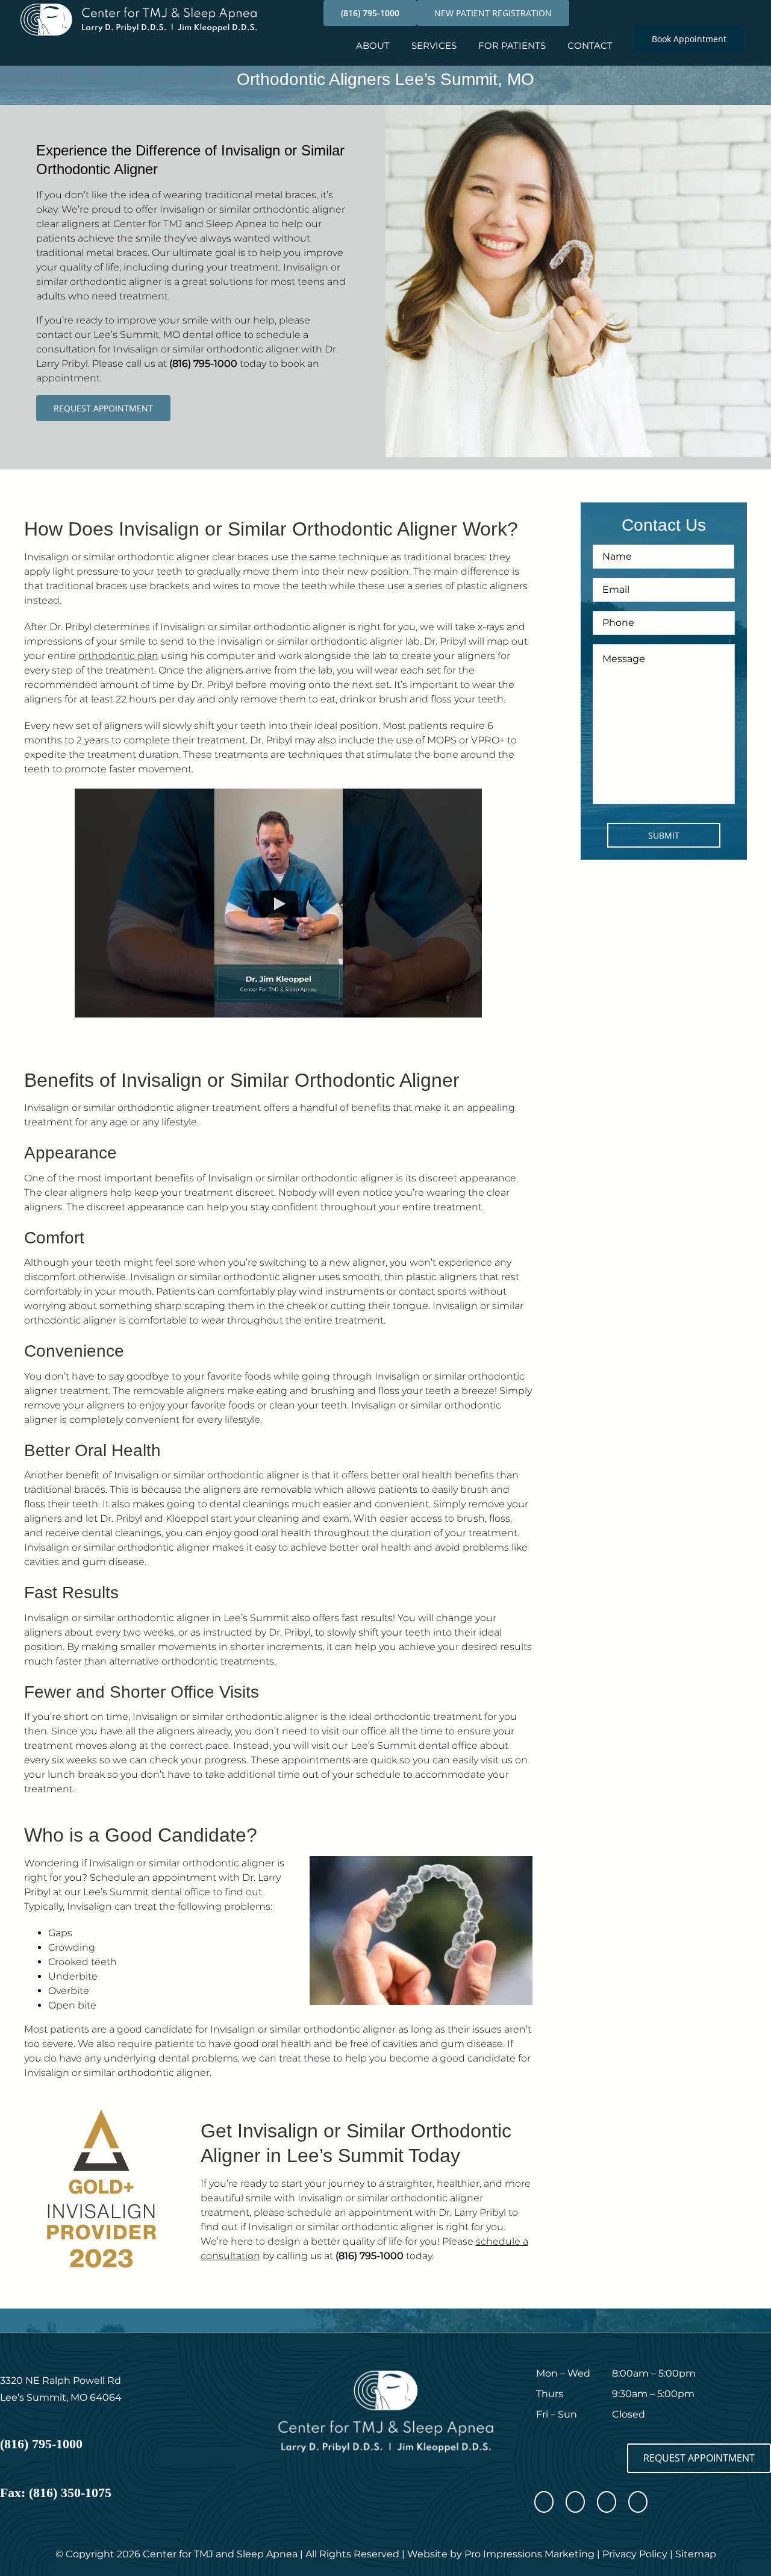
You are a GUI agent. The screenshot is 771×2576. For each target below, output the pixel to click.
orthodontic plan (118, 656)
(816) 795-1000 (203, 364)
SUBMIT (664, 835)
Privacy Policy (635, 2554)
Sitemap (696, 2554)
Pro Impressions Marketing (529, 2554)
